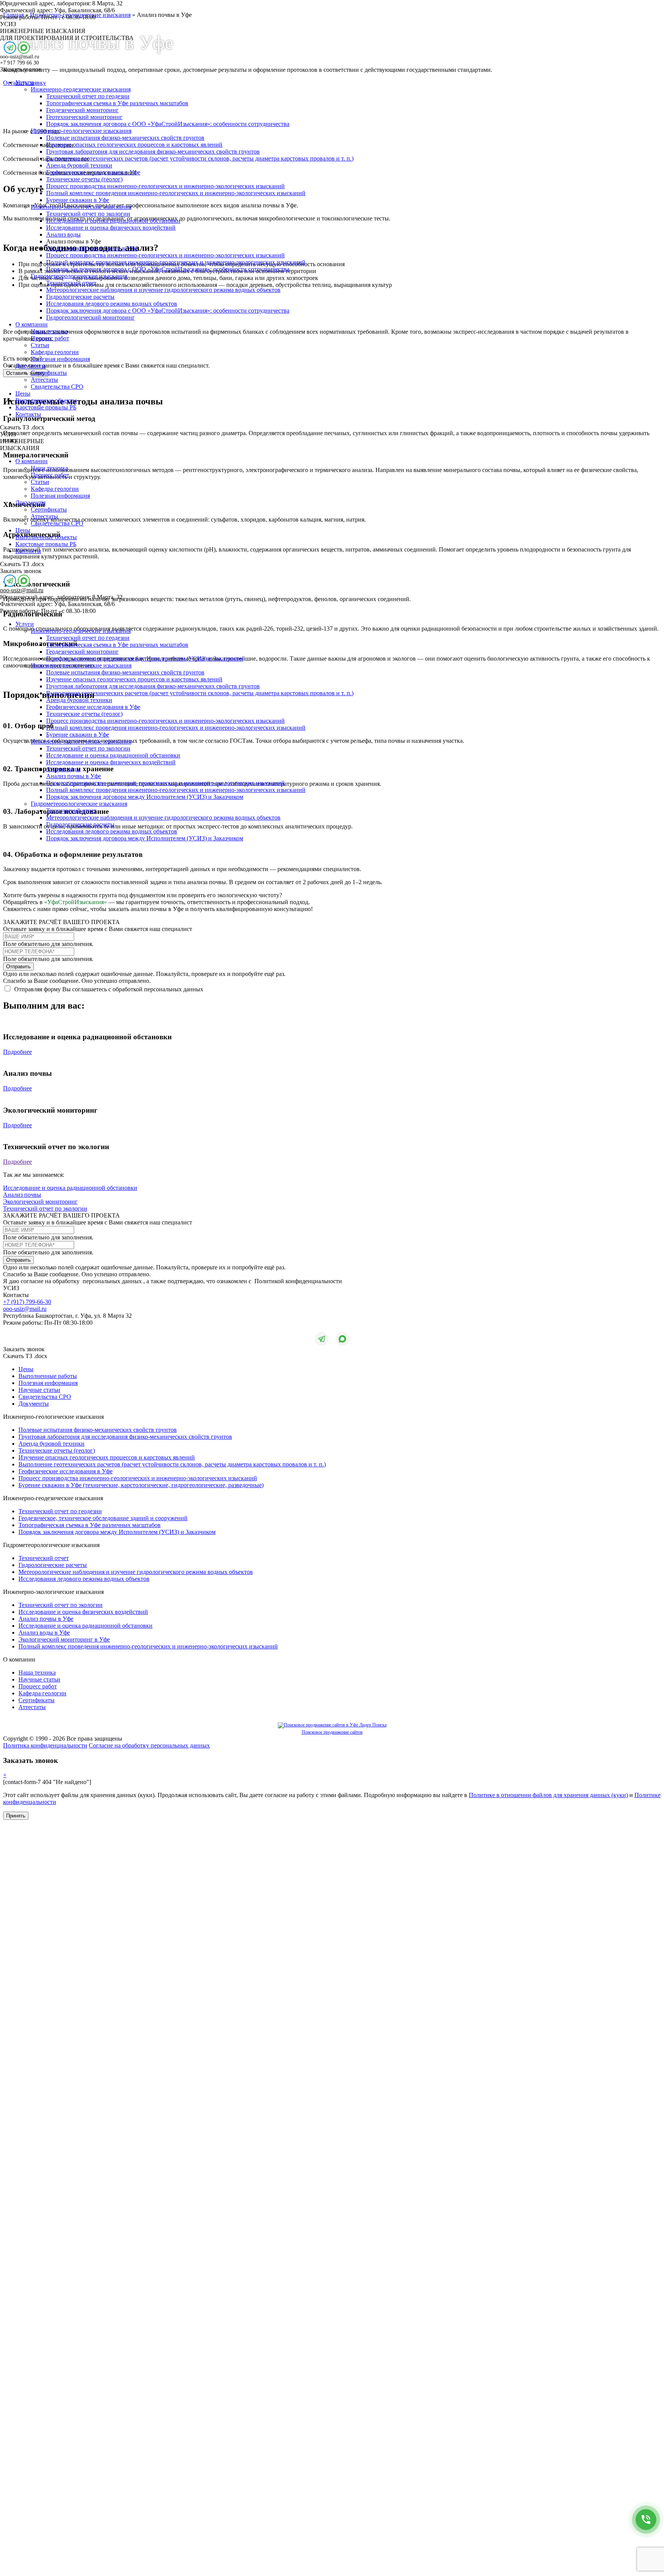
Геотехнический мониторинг (84, 117)
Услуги (25, 82)
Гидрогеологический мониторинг (90, 317)
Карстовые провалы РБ (46, 407)
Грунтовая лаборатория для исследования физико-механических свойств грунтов (153, 152)
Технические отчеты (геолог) (84, 179)
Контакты (28, 414)
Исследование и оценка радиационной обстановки (113, 221)
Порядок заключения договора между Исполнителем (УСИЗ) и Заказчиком (145, 658)
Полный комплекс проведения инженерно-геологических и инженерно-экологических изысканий (176, 193)
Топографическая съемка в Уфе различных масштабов (117, 103)
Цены (23, 393)
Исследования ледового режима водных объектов (112, 304)
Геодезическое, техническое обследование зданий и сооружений (103, 1518)
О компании (32, 324)
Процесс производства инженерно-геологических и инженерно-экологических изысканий (165, 186)
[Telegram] (10, 48)
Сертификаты (49, 373)
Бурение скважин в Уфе (78, 200)
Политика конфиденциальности (45, 1745)
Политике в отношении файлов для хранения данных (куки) (548, 1795)
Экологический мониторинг (40, 1202)
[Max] (24, 48)
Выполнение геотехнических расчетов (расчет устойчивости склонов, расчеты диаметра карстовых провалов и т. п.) (200, 158)
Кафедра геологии (55, 352)
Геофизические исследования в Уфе (93, 172)
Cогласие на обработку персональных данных (149, 1745)
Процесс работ (50, 338)
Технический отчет (71, 283)
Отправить (18, 967)
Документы (31, 366)
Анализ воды (63, 234)
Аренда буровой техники (79, 165)
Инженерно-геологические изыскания (81, 131)
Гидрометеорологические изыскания (79, 276)
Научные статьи (39, 1390)
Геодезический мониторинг (82, 110)
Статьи (40, 345)
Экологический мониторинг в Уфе (92, 248)
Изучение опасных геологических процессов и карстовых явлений (134, 145)
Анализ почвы (22, 1195)
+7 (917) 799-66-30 (27, 1302)
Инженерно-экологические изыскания (81, 207)
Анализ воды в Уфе (44, 1633)
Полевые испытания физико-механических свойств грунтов (125, 138)
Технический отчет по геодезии (88, 96)
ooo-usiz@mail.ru (22, 590)
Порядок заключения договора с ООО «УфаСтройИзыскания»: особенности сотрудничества (168, 124)
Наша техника (49, 331)
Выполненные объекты (46, 400)
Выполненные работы (48, 1376)
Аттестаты (44, 380)
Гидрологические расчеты (80, 297)
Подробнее (17, 1052)
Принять (16, 1816)
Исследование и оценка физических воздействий (111, 228)
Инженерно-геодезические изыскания (81, 89)
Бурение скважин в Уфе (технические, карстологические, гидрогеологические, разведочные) (141, 1485)
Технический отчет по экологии (88, 214)
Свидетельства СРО (57, 387)
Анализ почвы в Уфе (74, 776)
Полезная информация (60, 359)
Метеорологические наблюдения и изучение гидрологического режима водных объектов (163, 290)
